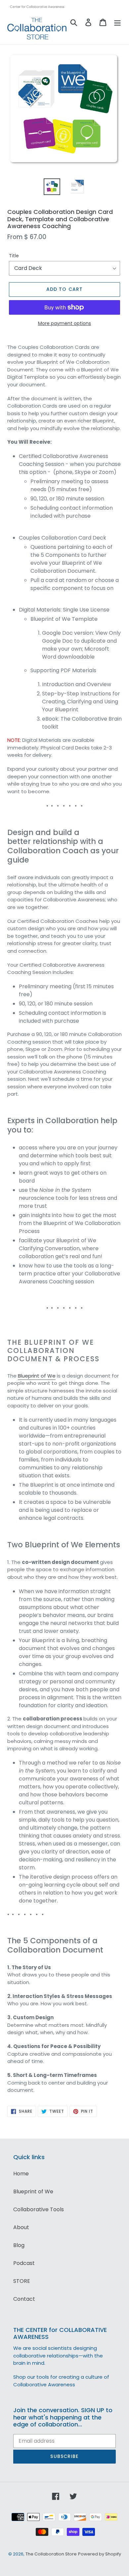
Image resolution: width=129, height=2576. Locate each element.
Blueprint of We (37, 1376)
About (21, 2227)
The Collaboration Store (51, 2554)
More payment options (64, 323)
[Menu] (117, 22)
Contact (24, 2299)
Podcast (24, 2263)
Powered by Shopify (100, 2554)
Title (14, 256)
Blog (19, 2245)
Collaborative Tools (39, 2209)
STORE (22, 2281)
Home (21, 2174)
